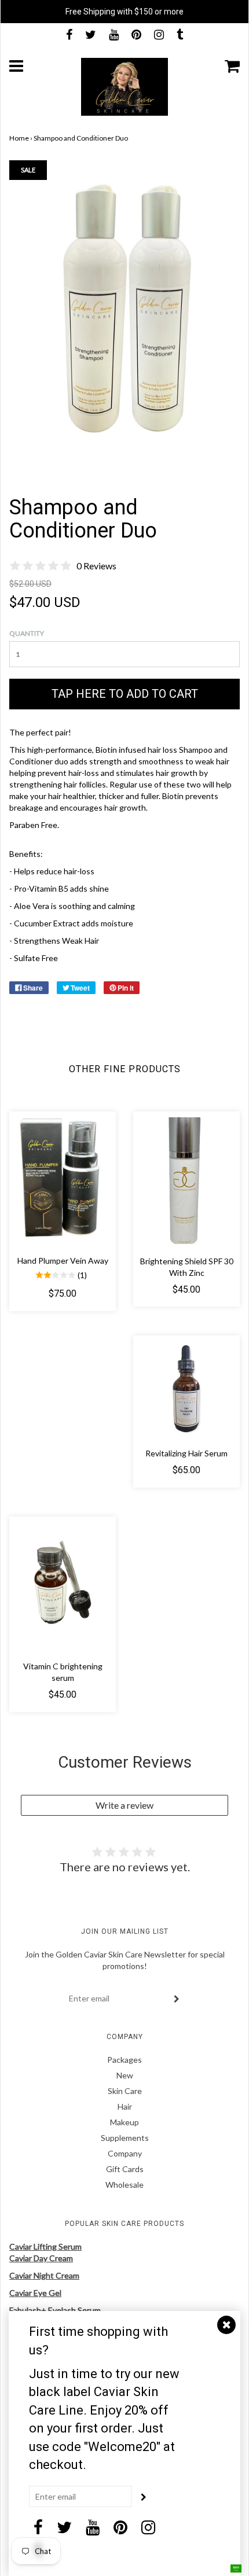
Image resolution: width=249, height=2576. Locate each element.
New (125, 2075)
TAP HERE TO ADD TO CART (125, 694)
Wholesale (124, 2185)
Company (125, 2153)
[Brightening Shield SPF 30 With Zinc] (186, 1181)
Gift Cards (125, 2169)
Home (19, 138)
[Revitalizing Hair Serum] (186, 1389)
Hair (125, 2106)
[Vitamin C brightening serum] (63, 1586)
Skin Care (125, 2091)
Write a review (124, 1805)
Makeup (124, 2122)
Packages (124, 2060)
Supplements (125, 2138)
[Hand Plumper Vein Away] (63, 1181)
